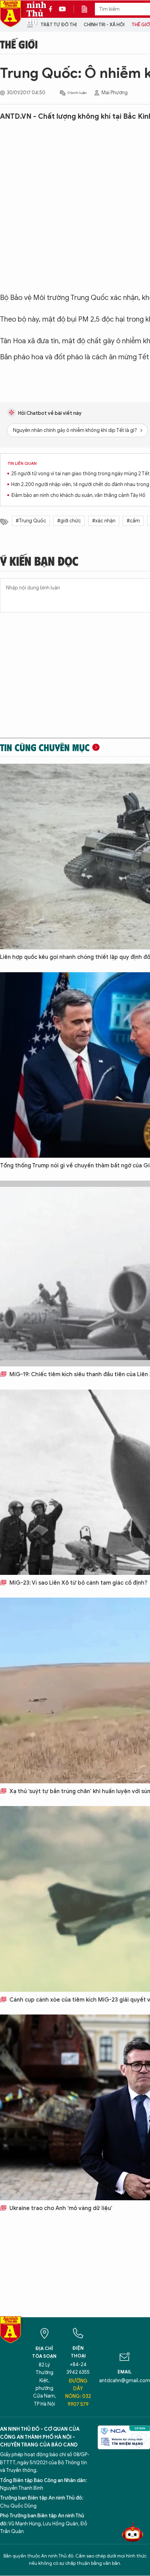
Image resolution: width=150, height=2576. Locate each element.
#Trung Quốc (31, 521)
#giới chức (69, 521)
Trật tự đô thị (59, 25)
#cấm (133, 521)
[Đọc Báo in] (88, 9)
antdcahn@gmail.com (125, 2381)
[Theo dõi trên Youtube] (62, 9)
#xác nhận (104, 521)
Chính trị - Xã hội (104, 25)
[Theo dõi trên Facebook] (52, 9)
